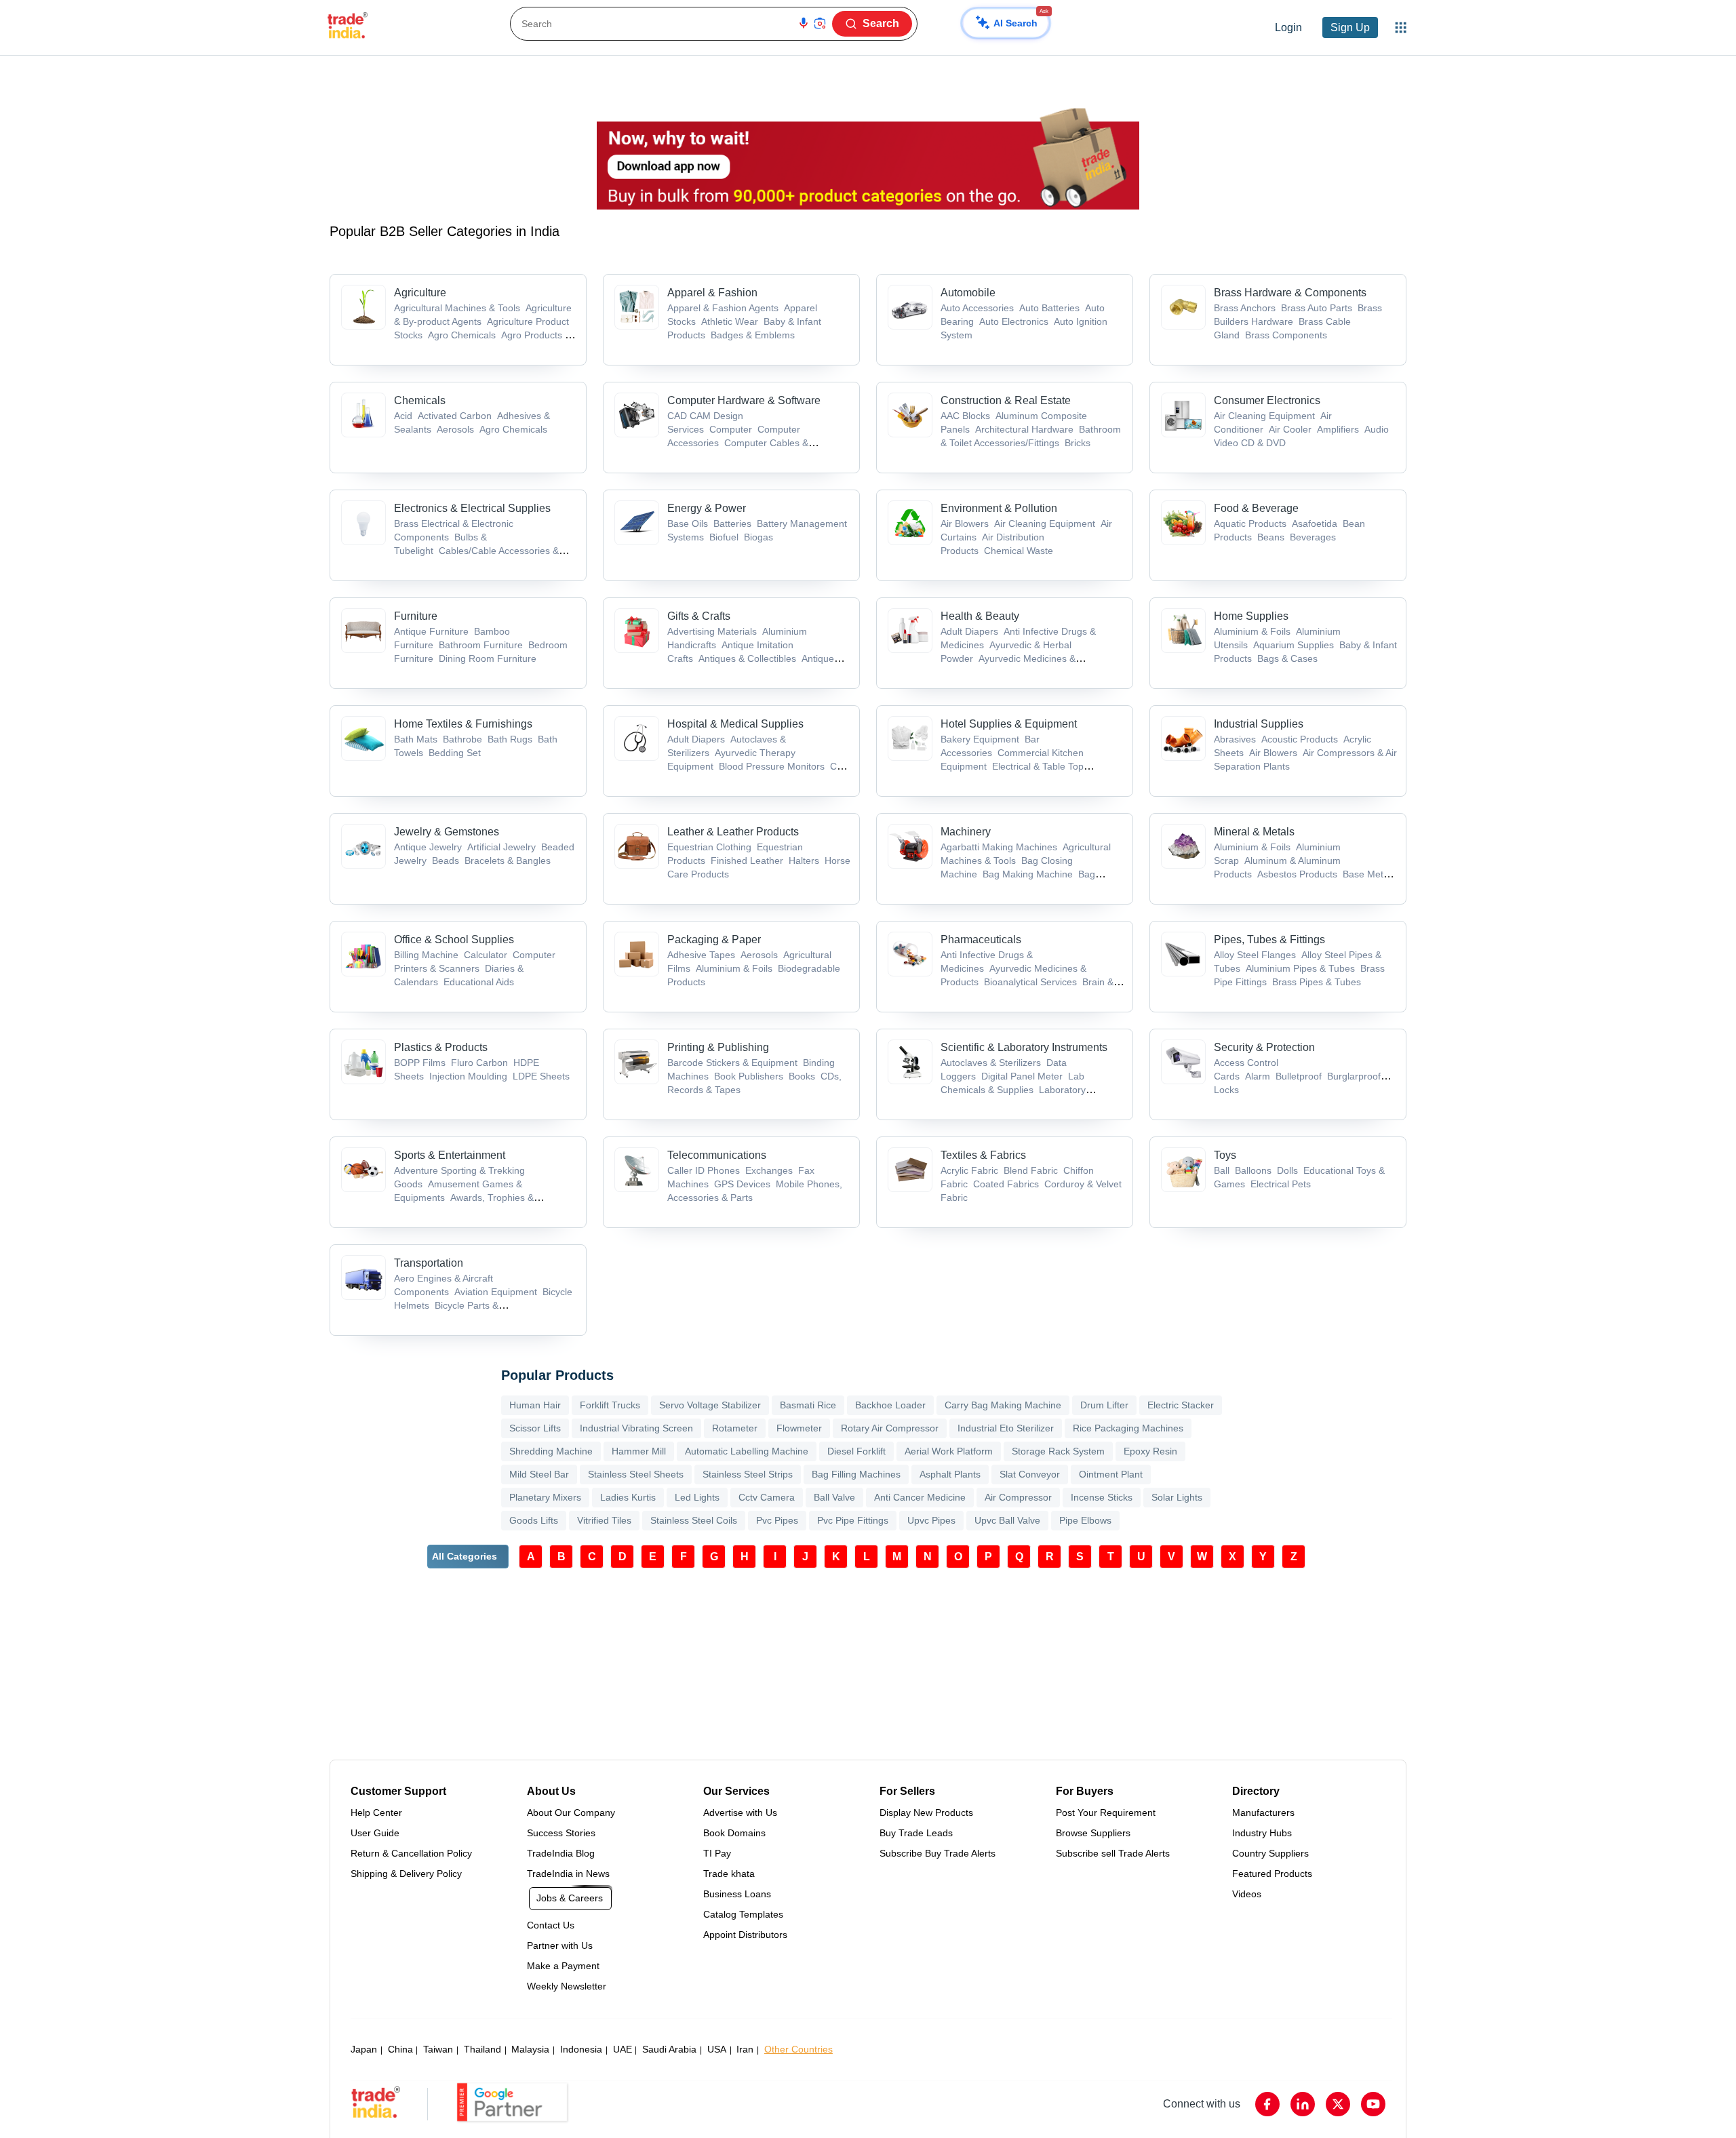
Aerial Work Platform (949, 1451)
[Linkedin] (1303, 2104)
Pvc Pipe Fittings (853, 1520)
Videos (1247, 1894)
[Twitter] (1338, 2104)
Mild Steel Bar (539, 1474)
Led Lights (697, 1497)
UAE (623, 2049)
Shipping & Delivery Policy (406, 1874)
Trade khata (729, 1874)
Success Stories (561, 1833)
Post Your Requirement (1106, 1813)
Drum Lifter (1104, 1405)
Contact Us (551, 1925)
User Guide (375, 1833)
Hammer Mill (639, 1451)
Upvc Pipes (931, 1520)
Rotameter (735, 1428)
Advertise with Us (740, 1813)
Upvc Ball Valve (1007, 1520)
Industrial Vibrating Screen (636, 1428)
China (400, 2049)
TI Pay (717, 1853)
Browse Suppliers (1093, 1833)
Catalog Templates (743, 1914)
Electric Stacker (1181, 1405)
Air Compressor (1018, 1497)
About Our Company (571, 1813)
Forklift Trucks (610, 1405)
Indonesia (581, 2049)
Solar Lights (1177, 1497)
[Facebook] (1267, 2104)
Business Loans (737, 1894)
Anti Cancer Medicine (920, 1497)
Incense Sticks (1102, 1497)
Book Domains (734, 1833)
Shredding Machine (551, 1451)
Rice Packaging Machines (1128, 1428)
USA (717, 2049)
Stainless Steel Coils (694, 1520)
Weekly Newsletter (567, 1986)
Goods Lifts (534, 1520)
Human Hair (535, 1405)
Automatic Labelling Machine (747, 1451)
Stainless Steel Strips (748, 1474)
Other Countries (798, 2049)
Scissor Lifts (535, 1428)
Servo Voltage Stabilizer (710, 1405)
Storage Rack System (1058, 1451)
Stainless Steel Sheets (636, 1474)
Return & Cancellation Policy (411, 1853)
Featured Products (1272, 1874)
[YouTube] (1373, 2104)
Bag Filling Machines (856, 1474)
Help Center (376, 1813)
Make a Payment (563, 1966)
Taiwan (438, 2049)
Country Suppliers (1270, 1853)
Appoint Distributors (745, 1935)
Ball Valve (834, 1497)
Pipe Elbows (1085, 1520)
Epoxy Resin (1150, 1451)
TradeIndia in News (568, 1874)
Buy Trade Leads (916, 1833)
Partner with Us (560, 1945)
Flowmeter (799, 1428)
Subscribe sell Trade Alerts (1113, 1853)
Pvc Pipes (777, 1520)
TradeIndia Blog (561, 1853)
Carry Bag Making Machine (1003, 1405)
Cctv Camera (767, 1497)
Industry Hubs (1262, 1833)
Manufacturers (1263, 1813)
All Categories (465, 1556)
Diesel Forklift (856, 1451)
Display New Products (926, 1813)
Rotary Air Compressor (890, 1428)
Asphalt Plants (950, 1474)
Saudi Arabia (669, 2049)
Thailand (482, 2049)
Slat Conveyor (1030, 1474)
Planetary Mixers (545, 1497)
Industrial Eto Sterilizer (1006, 1428)
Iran (745, 2049)
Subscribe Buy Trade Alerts (938, 1853)
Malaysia (530, 2049)
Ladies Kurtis (628, 1497)
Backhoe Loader (890, 1405)
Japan (364, 2049)
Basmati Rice (808, 1405)
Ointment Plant (1111, 1474)
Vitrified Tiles (604, 1520)
